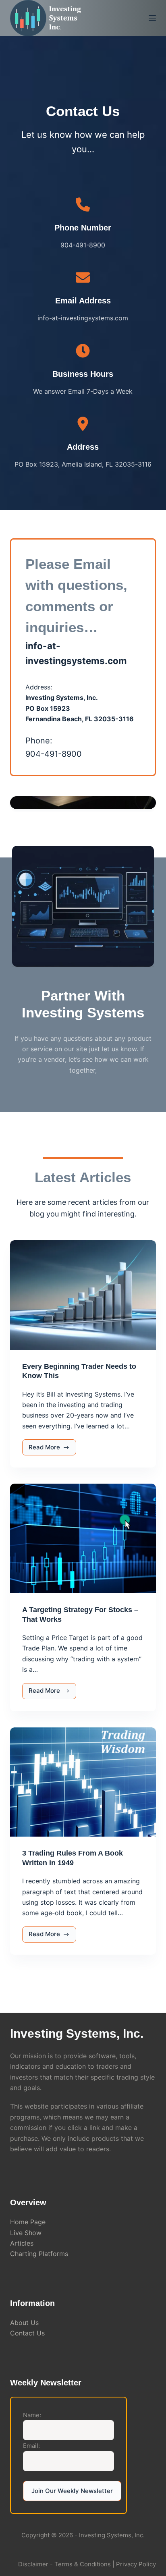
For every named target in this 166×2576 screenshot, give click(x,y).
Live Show (26, 2233)
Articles (22, 2243)
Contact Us (27, 2333)
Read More (53, 1449)
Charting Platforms (39, 2254)
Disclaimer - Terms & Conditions (64, 2564)
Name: (32, 2415)
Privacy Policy (136, 2564)
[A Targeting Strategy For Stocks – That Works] (83, 1538)
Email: (31, 2446)
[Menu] (152, 18)
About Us (24, 2323)
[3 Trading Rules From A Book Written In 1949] (83, 1782)
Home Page (28, 2222)
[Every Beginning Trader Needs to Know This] (83, 1295)
